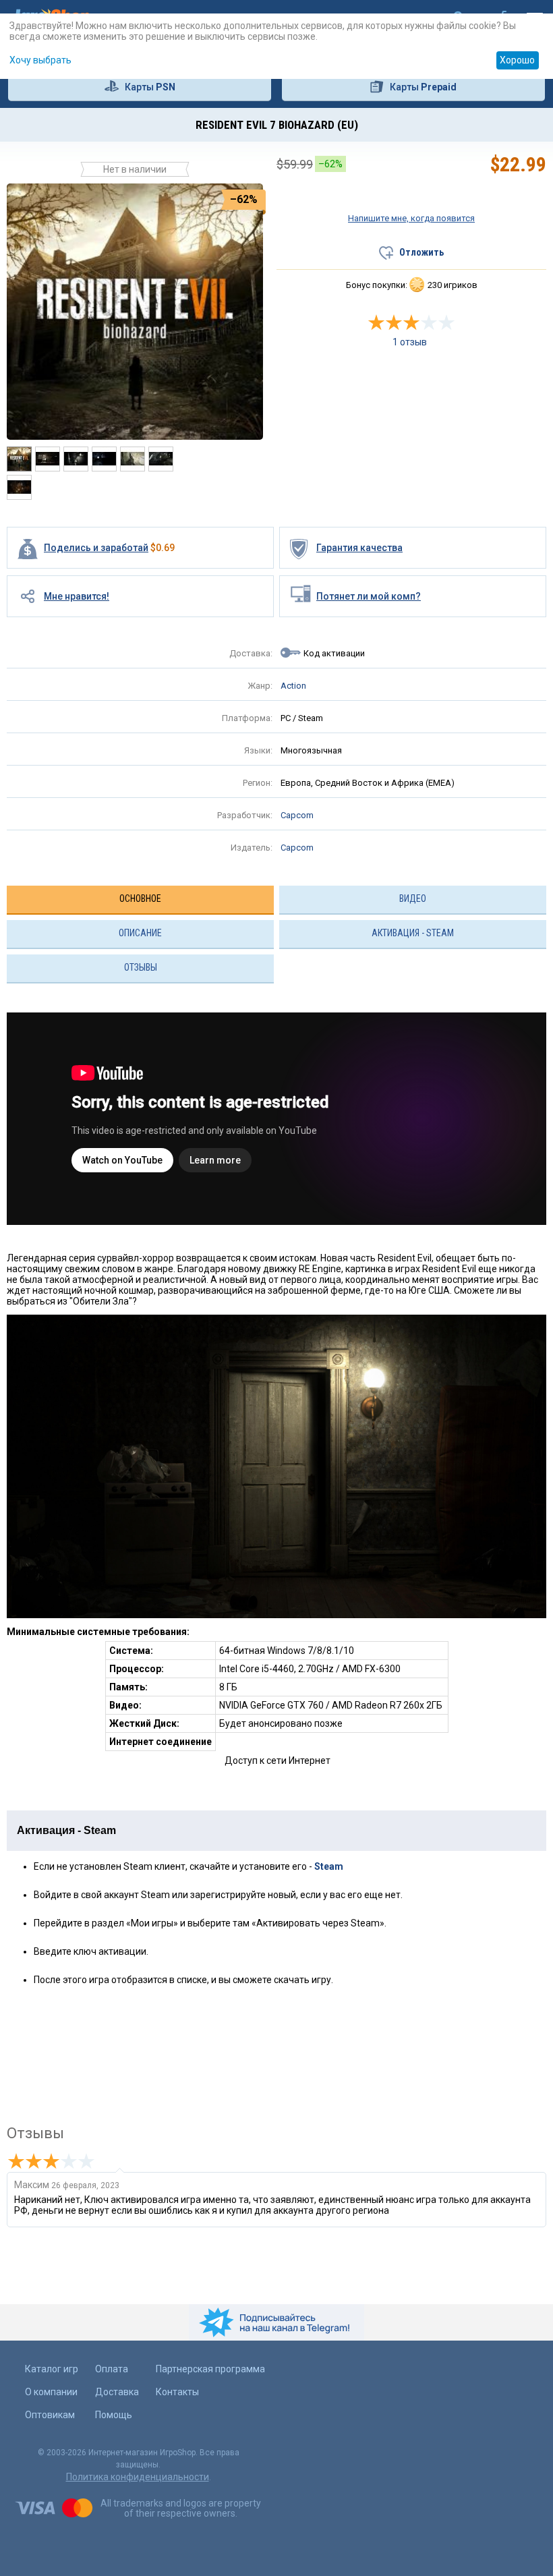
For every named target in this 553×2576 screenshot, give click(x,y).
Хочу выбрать (40, 60)
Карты (150, 87)
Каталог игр (52, 2369)
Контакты (177, 2392)
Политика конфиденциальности (138, 2477)
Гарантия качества (359, 548)
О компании (51, 2392)
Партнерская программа (210, 2369)
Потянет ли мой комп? (369, 596)
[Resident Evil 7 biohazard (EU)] (135, 311)
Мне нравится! (77, 596)
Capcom (297, 815)
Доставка (117, 2392)
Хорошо (517, 60)
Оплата (112, 2369)
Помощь (114, 2415)
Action (293, 686)
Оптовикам (50, 2415)
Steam (329, 1866)
